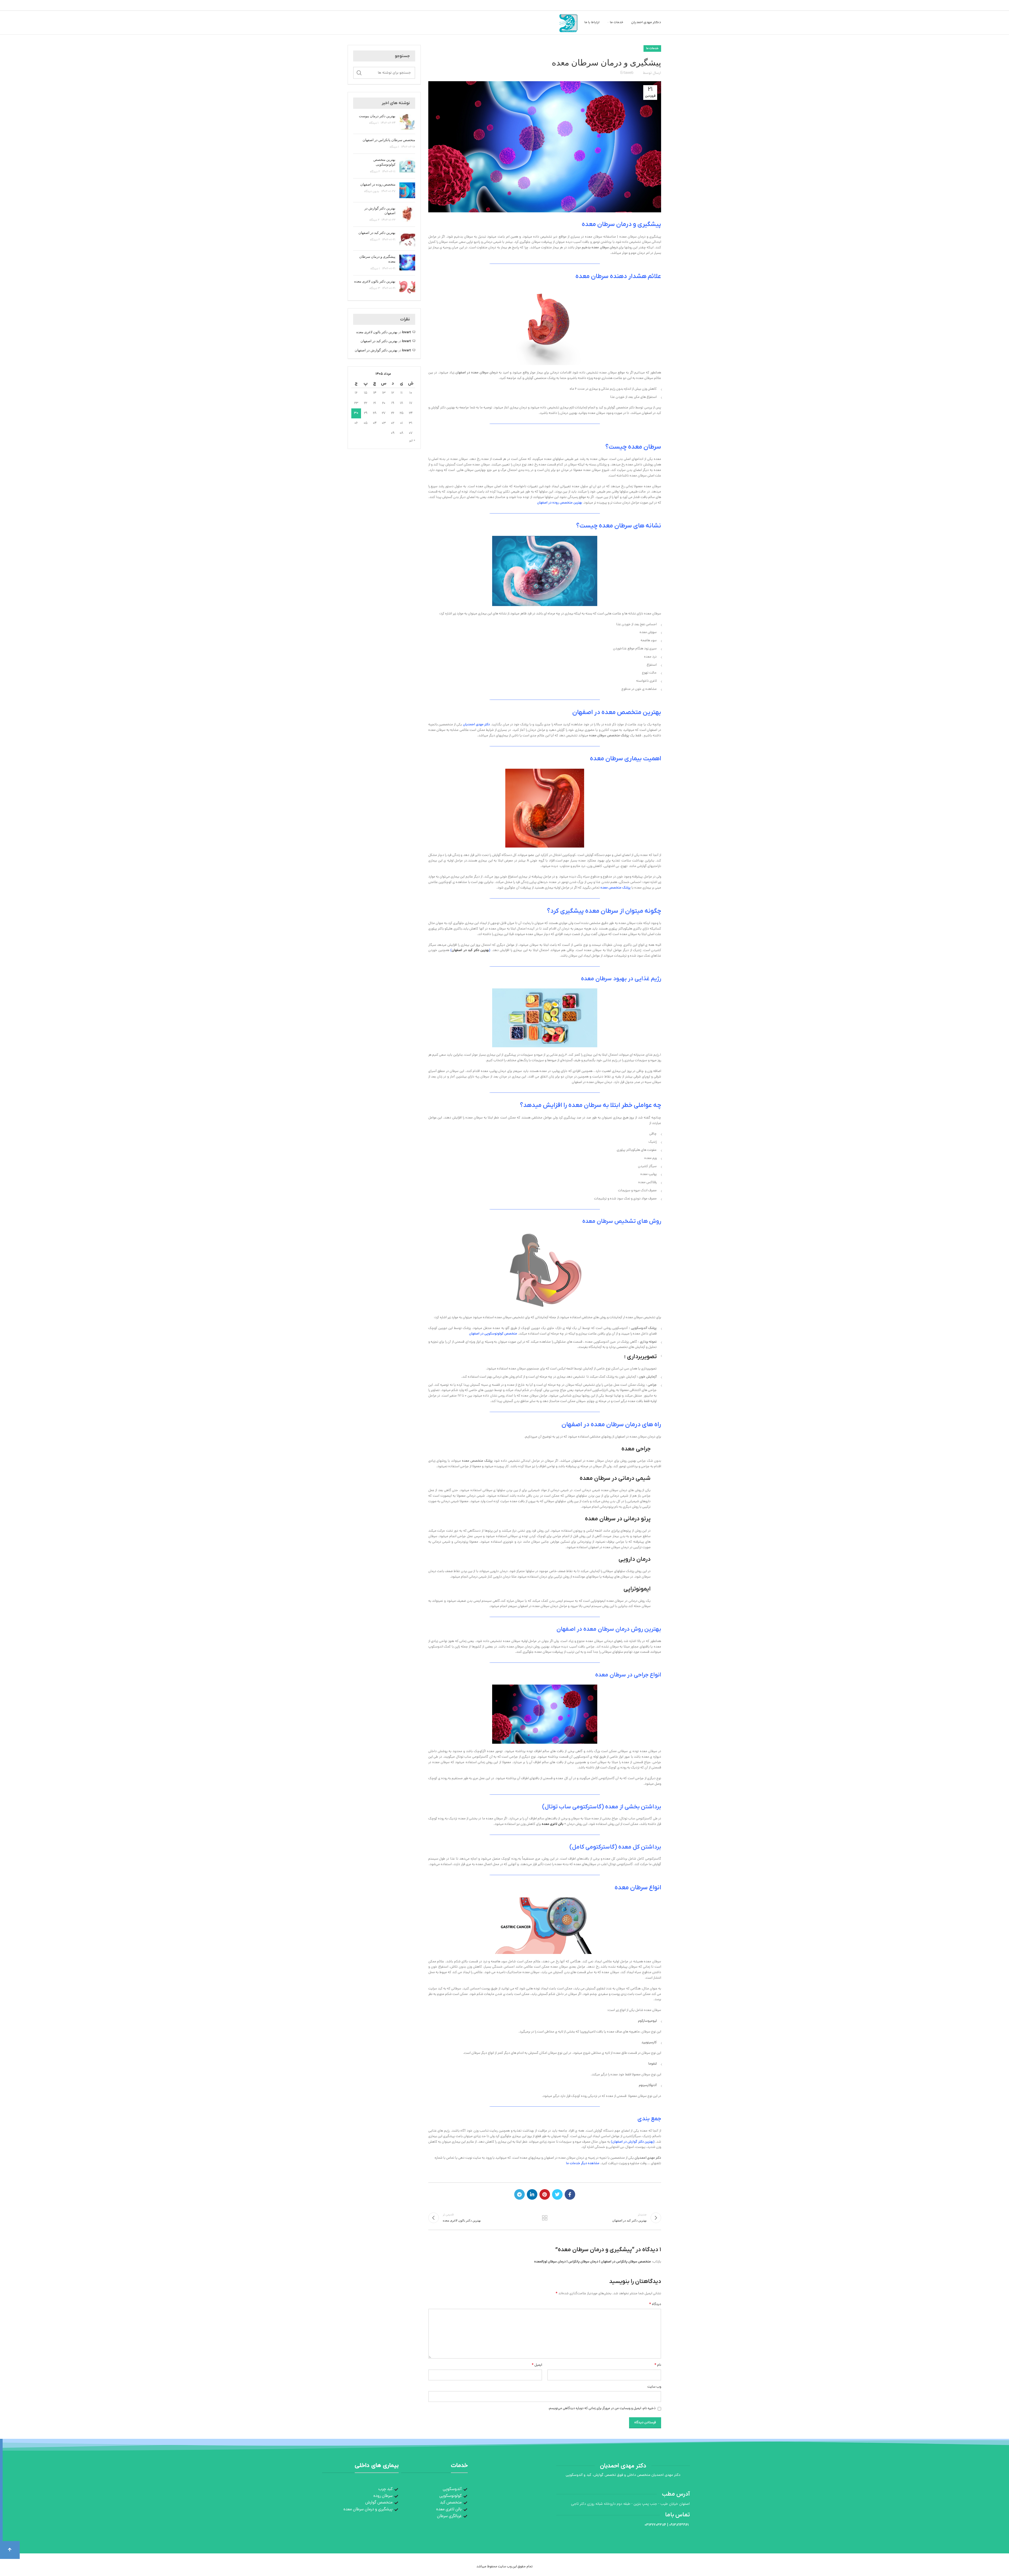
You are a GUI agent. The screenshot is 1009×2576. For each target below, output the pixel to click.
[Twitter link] (557, 2194)
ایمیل (537, 2365)
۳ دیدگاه (375, 289)
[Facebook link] (570, 2194)
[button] (10, 2550)
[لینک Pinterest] (545, 2194)
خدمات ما (652, 48)
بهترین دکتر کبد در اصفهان (470, 950)
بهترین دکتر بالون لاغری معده (375, 282)
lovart (406, 333)
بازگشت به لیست (545, 2218)
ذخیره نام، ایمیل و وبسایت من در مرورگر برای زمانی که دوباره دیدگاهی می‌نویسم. (602, 2408)
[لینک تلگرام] (519, 2194)
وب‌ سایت (654, 2387)
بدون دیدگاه (372, 192)
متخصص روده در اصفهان (378, 185)
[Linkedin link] (532, 2194)
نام (658, 2365)
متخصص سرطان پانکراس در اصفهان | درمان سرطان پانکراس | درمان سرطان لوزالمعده (593, 2262)
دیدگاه (655, 2305)
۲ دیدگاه (375, 172)
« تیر (412, 441)
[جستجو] (359, 73)
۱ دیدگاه (374, 123)
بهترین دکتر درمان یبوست (377, 116)
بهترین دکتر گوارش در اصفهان (633, 2142)
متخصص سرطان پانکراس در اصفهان (389, 140)
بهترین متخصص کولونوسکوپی (384, 162)
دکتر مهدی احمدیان (648, 2158)
